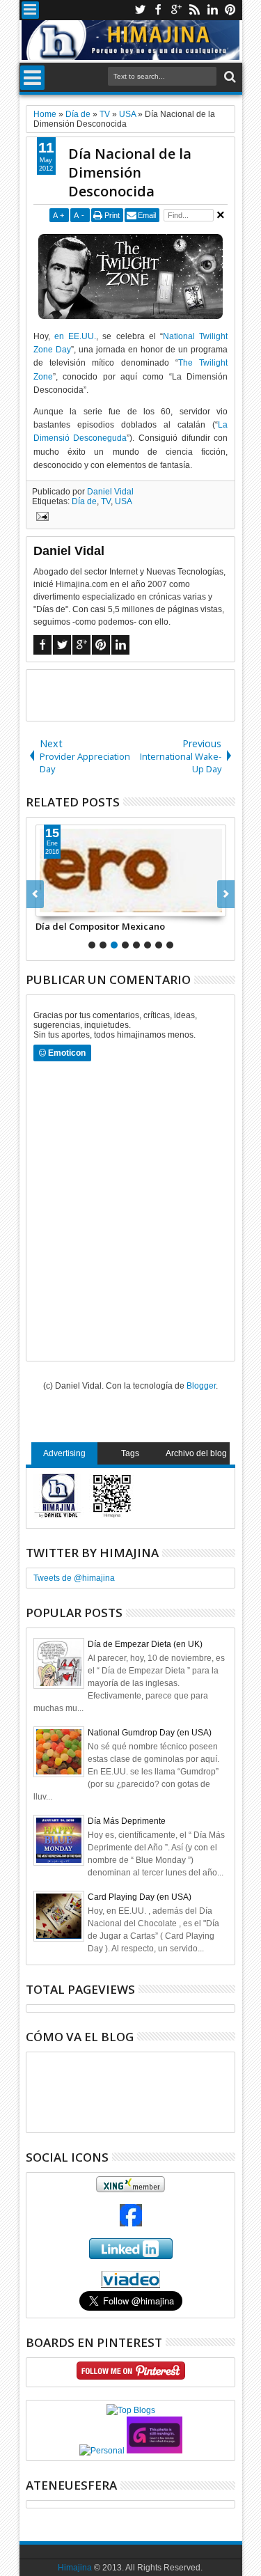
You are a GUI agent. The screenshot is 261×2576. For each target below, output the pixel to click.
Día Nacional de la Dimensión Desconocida (130, 172)
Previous (226, 894)
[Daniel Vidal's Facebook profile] (131, 2224)
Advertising (64, 1453)
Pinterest (230, 10)
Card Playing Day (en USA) (140, 1897)
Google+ (176, 10)
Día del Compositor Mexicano (100, 926)
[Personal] (102, 2451)
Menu (30, 10)
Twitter (140, 10)
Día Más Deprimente (127, 1821)
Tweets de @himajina (74, 1578)
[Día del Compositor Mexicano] (131, 871)
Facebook (158, 10)
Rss (194, 10)
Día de (84, 501)
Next (35, 894)
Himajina (75, 2568)
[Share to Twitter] (62, 905)
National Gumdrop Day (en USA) (150, 1733)
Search (229, 77)
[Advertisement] (144, 694)
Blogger (201, 1386)
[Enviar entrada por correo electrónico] (40, 518)
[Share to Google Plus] (77, 905)
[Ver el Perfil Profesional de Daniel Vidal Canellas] (130, 2285)
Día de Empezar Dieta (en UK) (145, 1644)
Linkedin (212, 10)
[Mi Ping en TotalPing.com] (155, 2451)
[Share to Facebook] (47, 905)
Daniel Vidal (110, 492)
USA (124, 501)
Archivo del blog (196, 1453)
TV (106, 501)
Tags (130, 1453)
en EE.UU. (75, 336)
